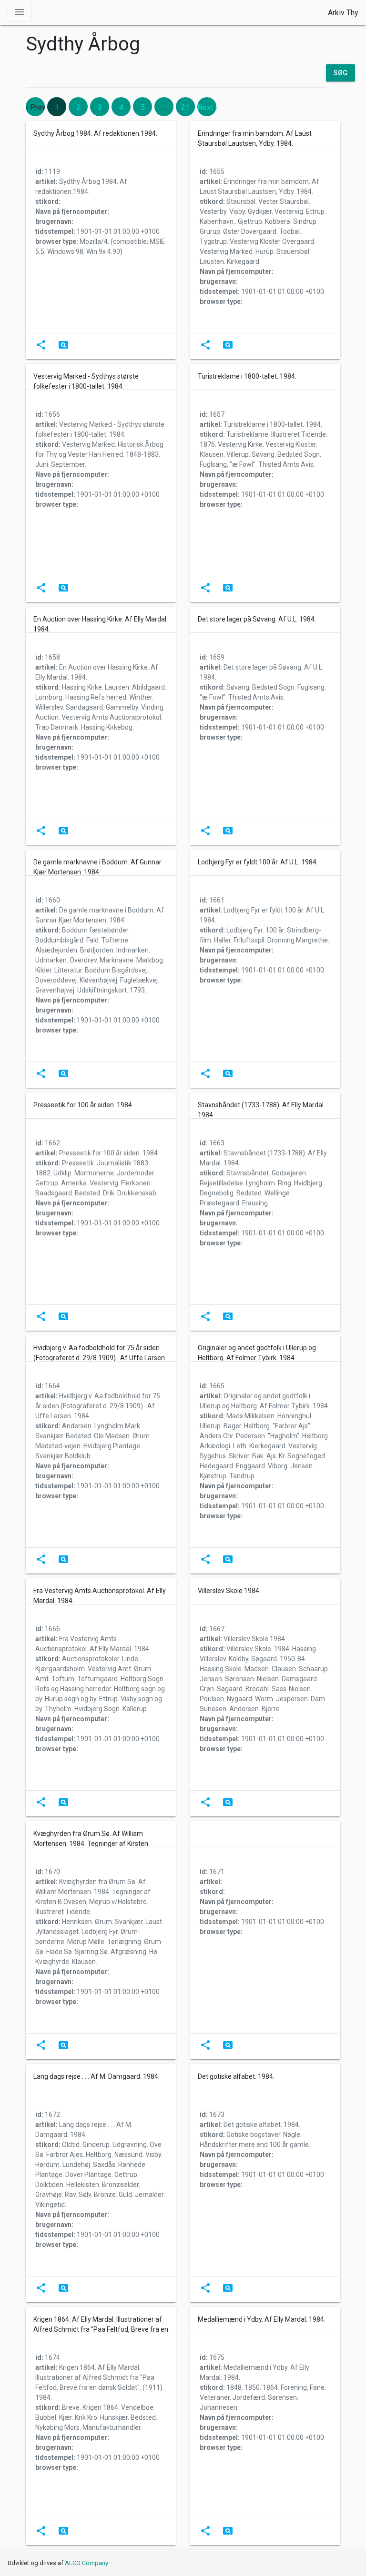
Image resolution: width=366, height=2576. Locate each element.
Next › (207, 107)
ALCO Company (86, 2563)
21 (185, 107)
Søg (341, 73)
